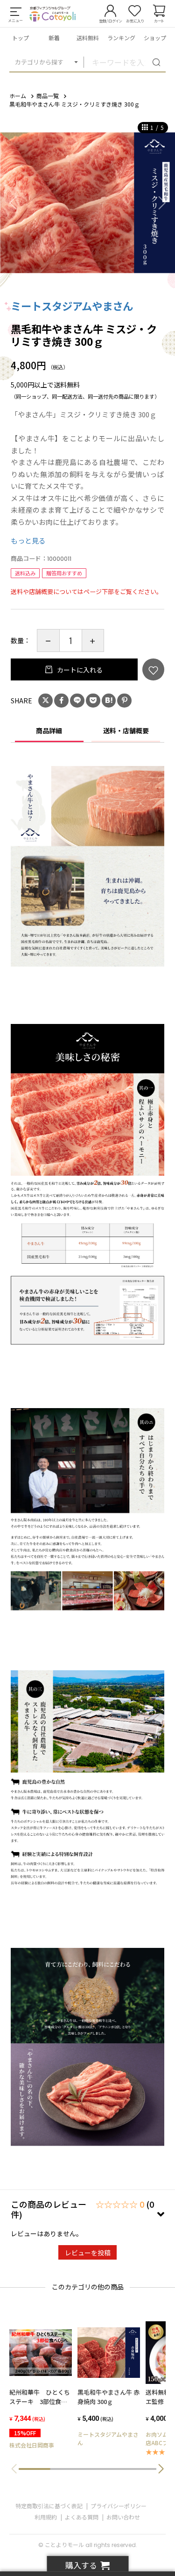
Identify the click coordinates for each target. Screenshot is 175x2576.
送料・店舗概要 (126, 730)
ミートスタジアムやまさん (72, 306)
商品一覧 (48, 96)
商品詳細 (49, 730)
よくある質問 (82, 2517)
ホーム (18, 96)
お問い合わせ (123, 2517)
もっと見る (28, 540)
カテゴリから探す (39, 62)
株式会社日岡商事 (32, 2445)
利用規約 (46, 2517)
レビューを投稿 (88, 2253)
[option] (87, 203)
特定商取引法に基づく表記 (49, 2506)
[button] (161, 2469)
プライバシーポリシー (119, 2506)
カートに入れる (79, 670)
